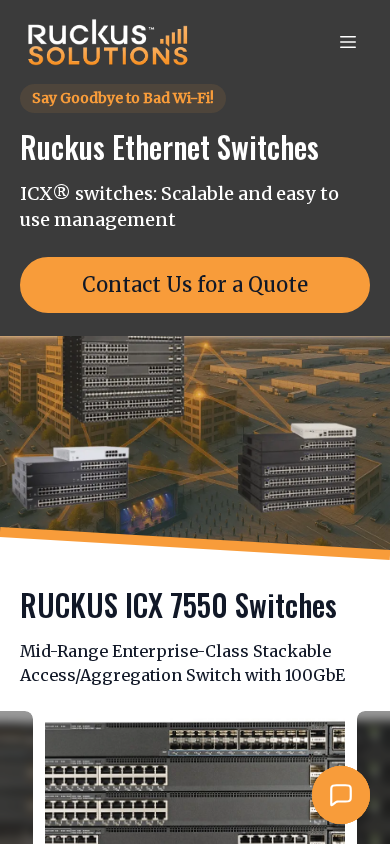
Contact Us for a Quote (195, 284)
